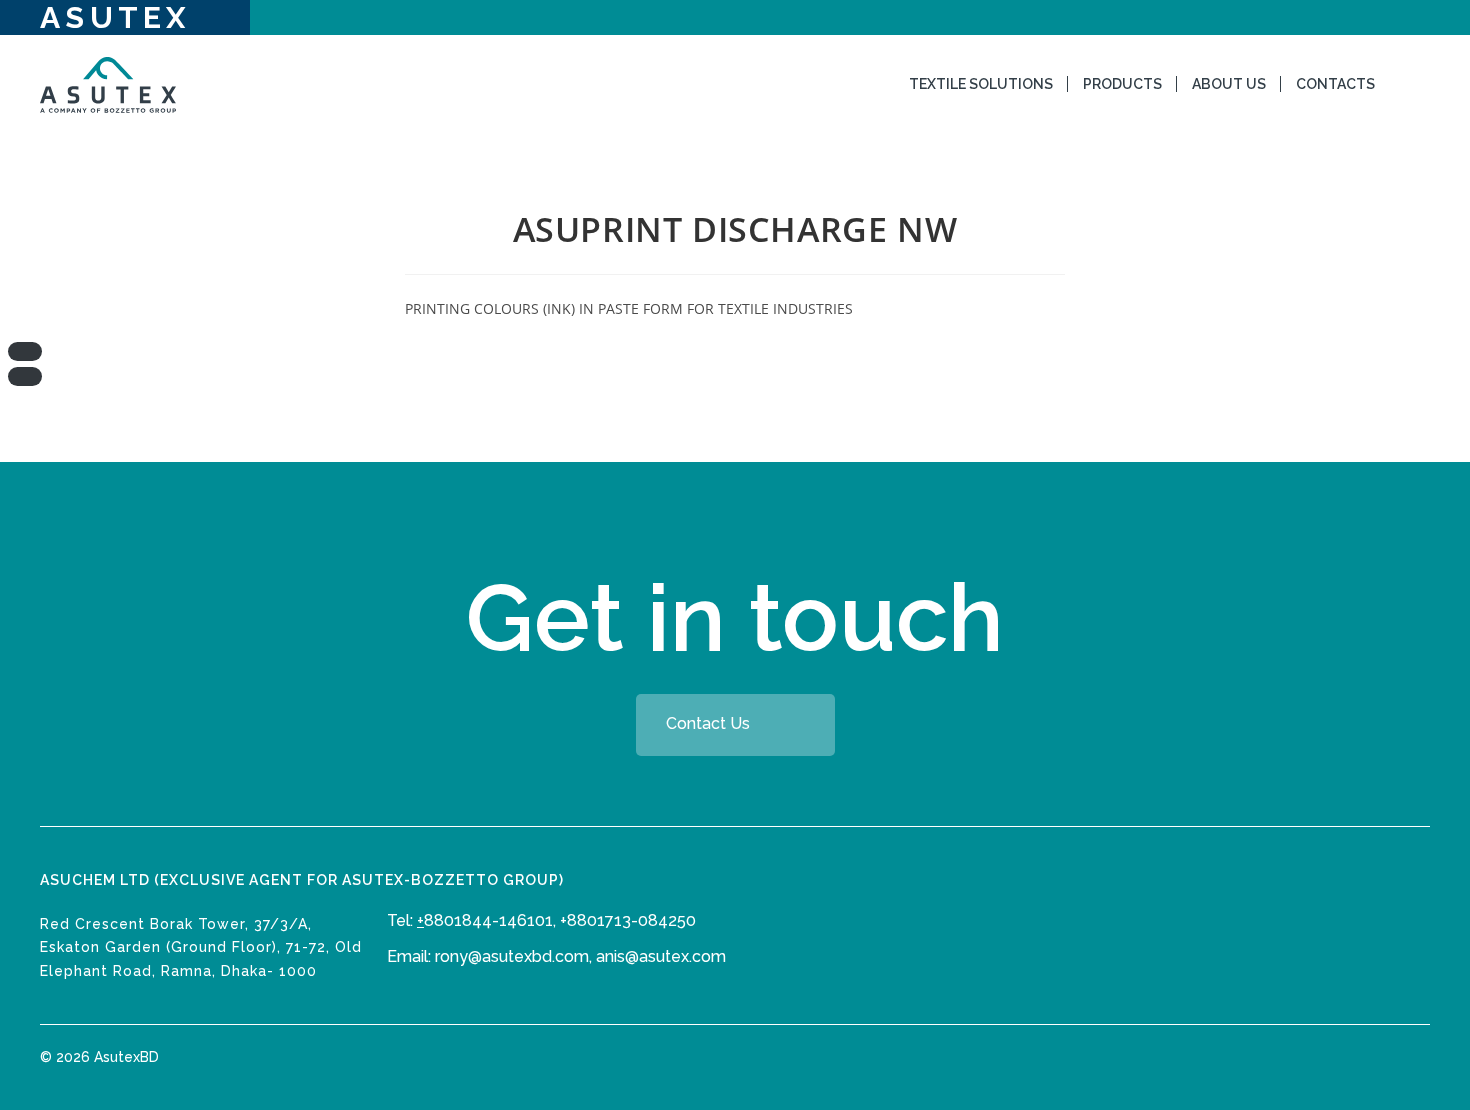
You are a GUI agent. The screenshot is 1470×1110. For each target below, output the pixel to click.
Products (1122, 84)
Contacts (1335, 84)
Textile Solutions (981, 84)
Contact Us (708, 724)
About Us (1229, 84)
